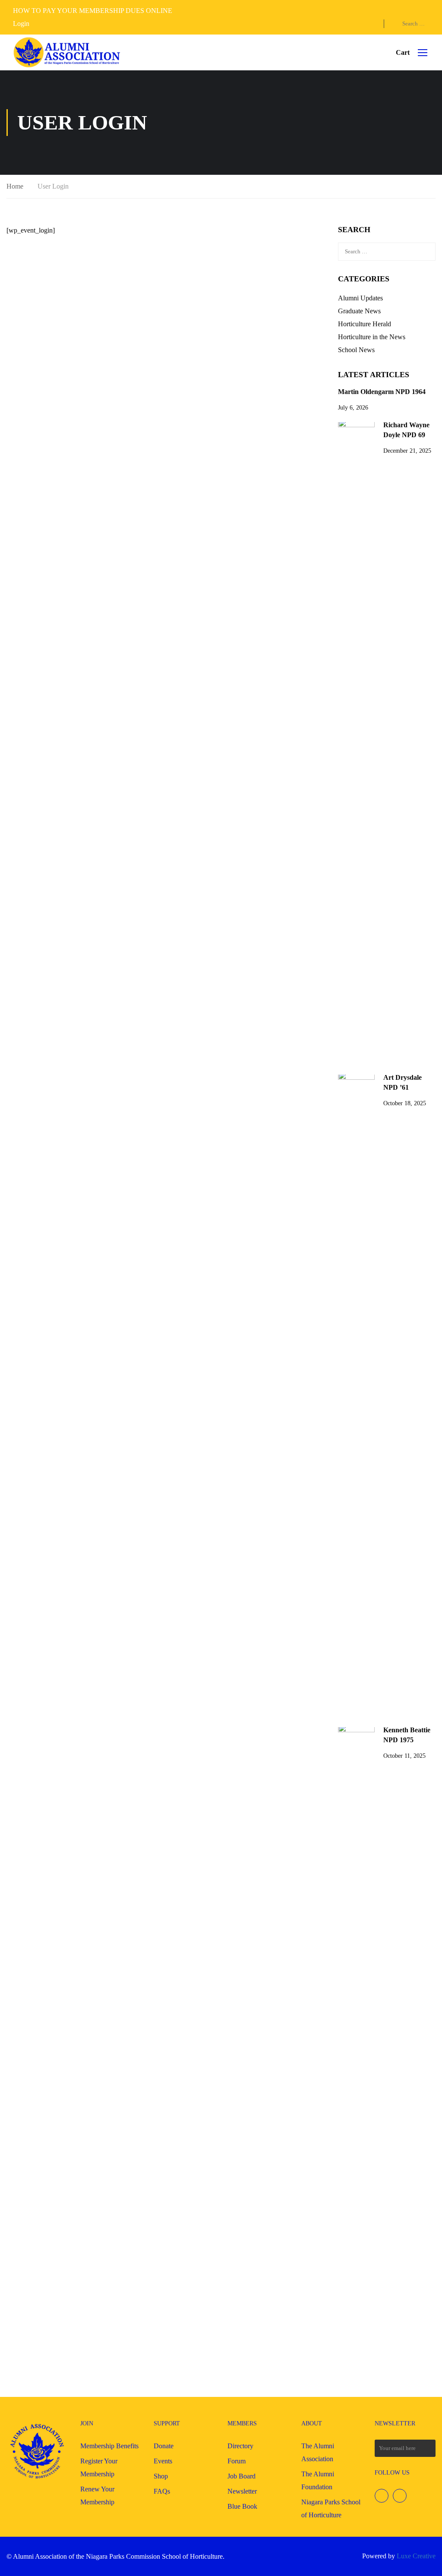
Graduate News (359, 311)
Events (163, 2461)
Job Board (242, 2476)
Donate (164, 2446)
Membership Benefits (109, 2446)
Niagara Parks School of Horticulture (331, 2508)
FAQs (162, 2491)
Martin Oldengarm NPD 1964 (382, 392)
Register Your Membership (99, 2467)
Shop (161, 2476)
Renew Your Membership (97, 2496)
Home (15, 186)
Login (21, 24)
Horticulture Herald (365, 324)
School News (356, 350)
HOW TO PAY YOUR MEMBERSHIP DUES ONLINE (93, 11)
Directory (240, 2446)
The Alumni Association (318, 2452)
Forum (237, 2461)
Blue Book (242, 2506)
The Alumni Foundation (318, 2480)
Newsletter (242, 2491)
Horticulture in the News (372, 337)
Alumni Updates (360, 298)
